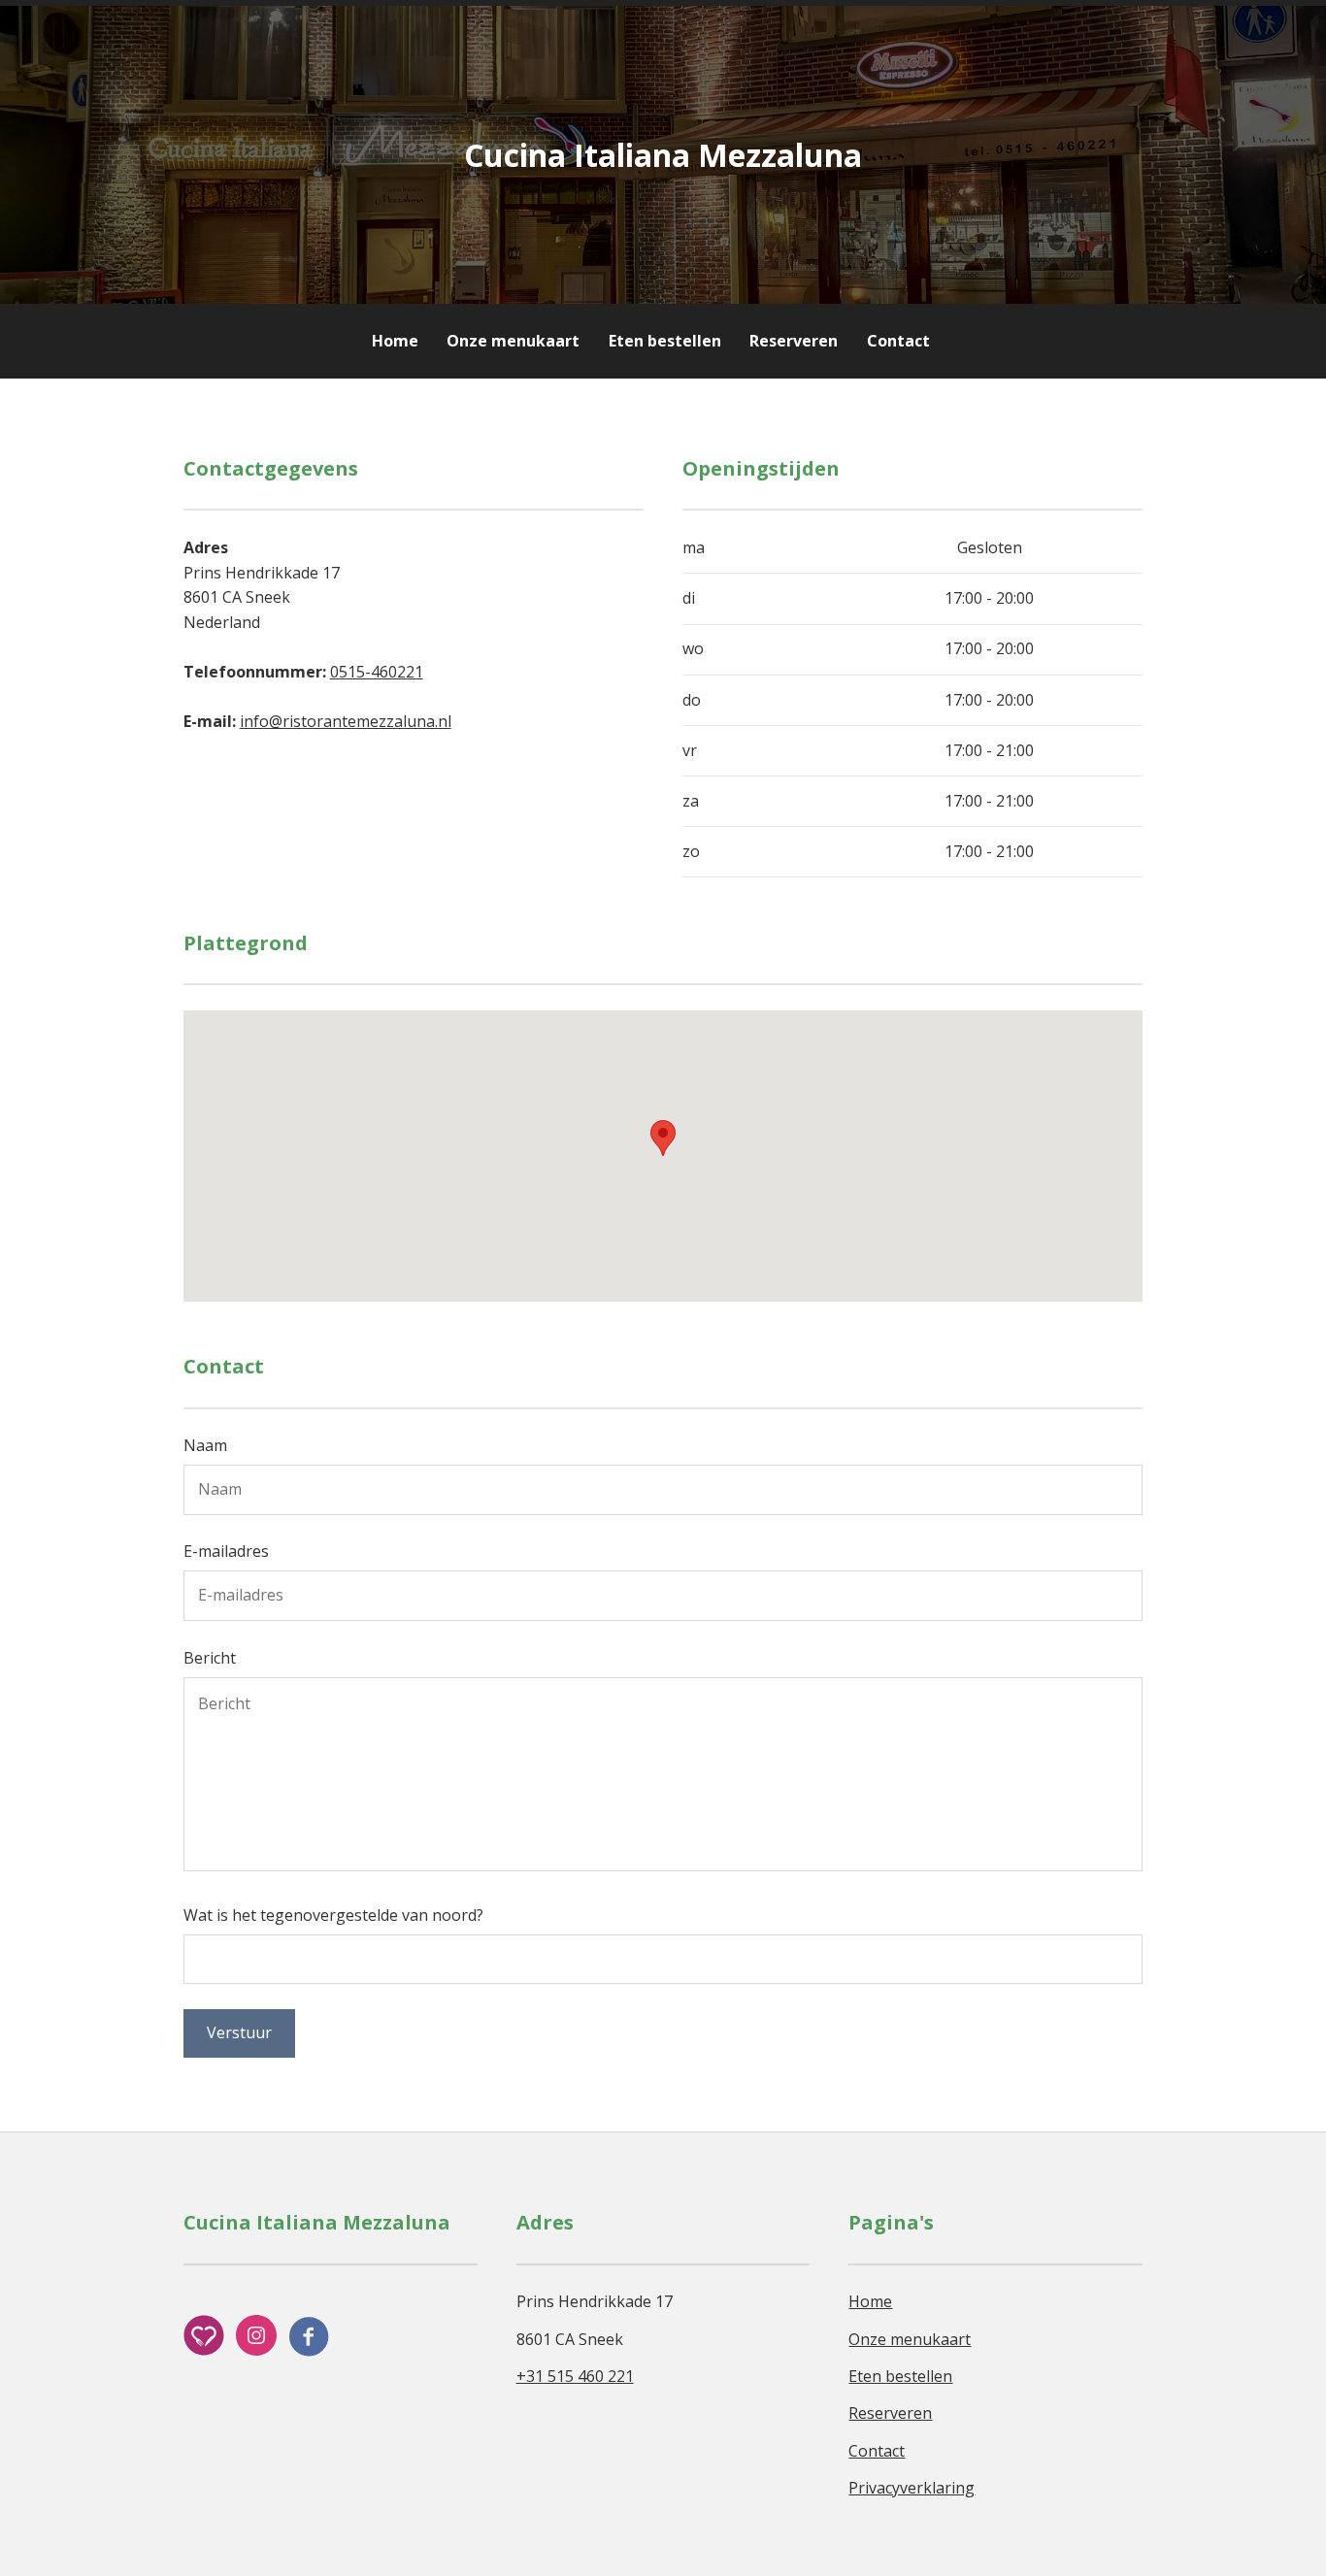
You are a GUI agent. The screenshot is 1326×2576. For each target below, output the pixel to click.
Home (395, 341)
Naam (205, 1445)
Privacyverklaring (912, 2488)
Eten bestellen (665, 341)
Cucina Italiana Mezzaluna (663, 155)
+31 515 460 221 (575, 2376)
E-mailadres (226, 1551)
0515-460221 (377, 672)
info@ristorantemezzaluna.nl (346, 721)
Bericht (210, 1658)
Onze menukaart (513, 341)
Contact (898, 341)
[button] (663, 1138)
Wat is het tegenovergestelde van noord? (333, 1915)
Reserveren (794, 341)
